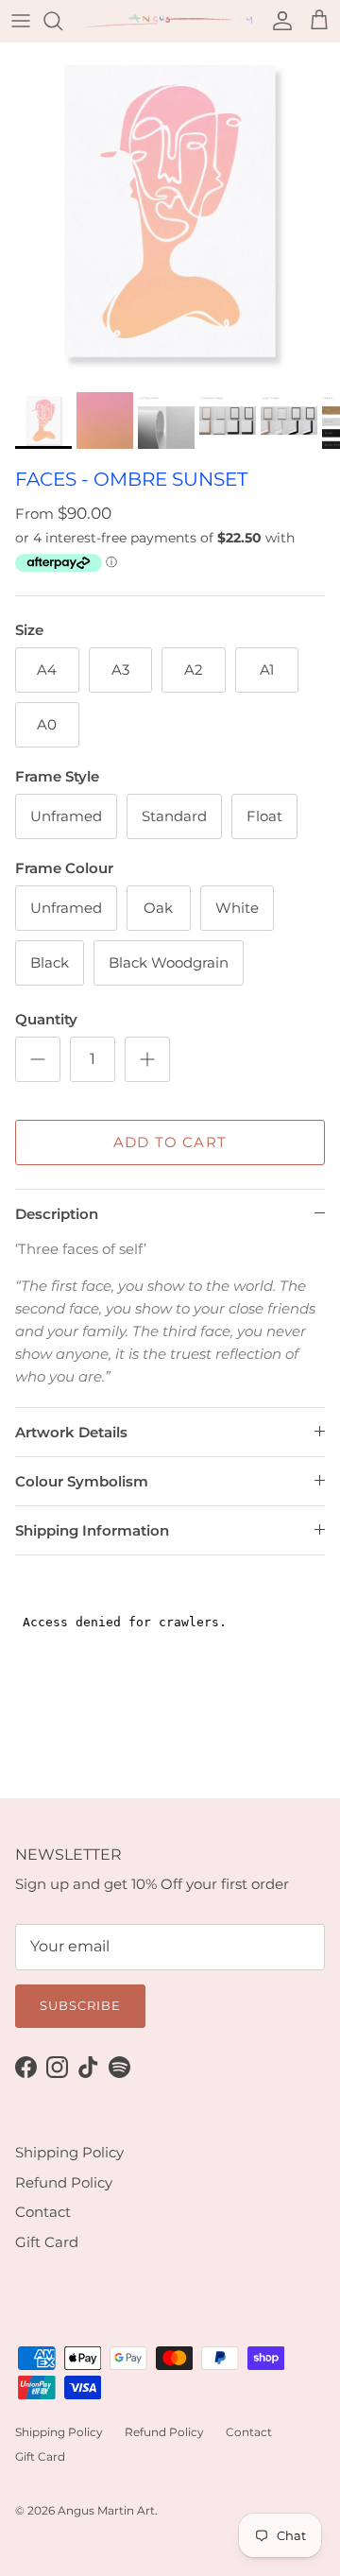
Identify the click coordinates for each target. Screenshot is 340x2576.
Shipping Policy (69, 2152)
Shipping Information (92, 1530)
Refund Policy (64, 2182)
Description (57, 1214)
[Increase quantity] (147, 1059)
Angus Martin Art (106, 2510)
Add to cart (170, 1142)
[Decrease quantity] (38, 1059)
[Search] (62, 21)
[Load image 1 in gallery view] (170, 213)
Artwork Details (71, 1432)
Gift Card (47, 2242)
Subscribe (80, 2005)
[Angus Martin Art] (170, 21)
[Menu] (21, 21)
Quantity (46, 1019)
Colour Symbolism (82, 1481)
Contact (43, 2212)
